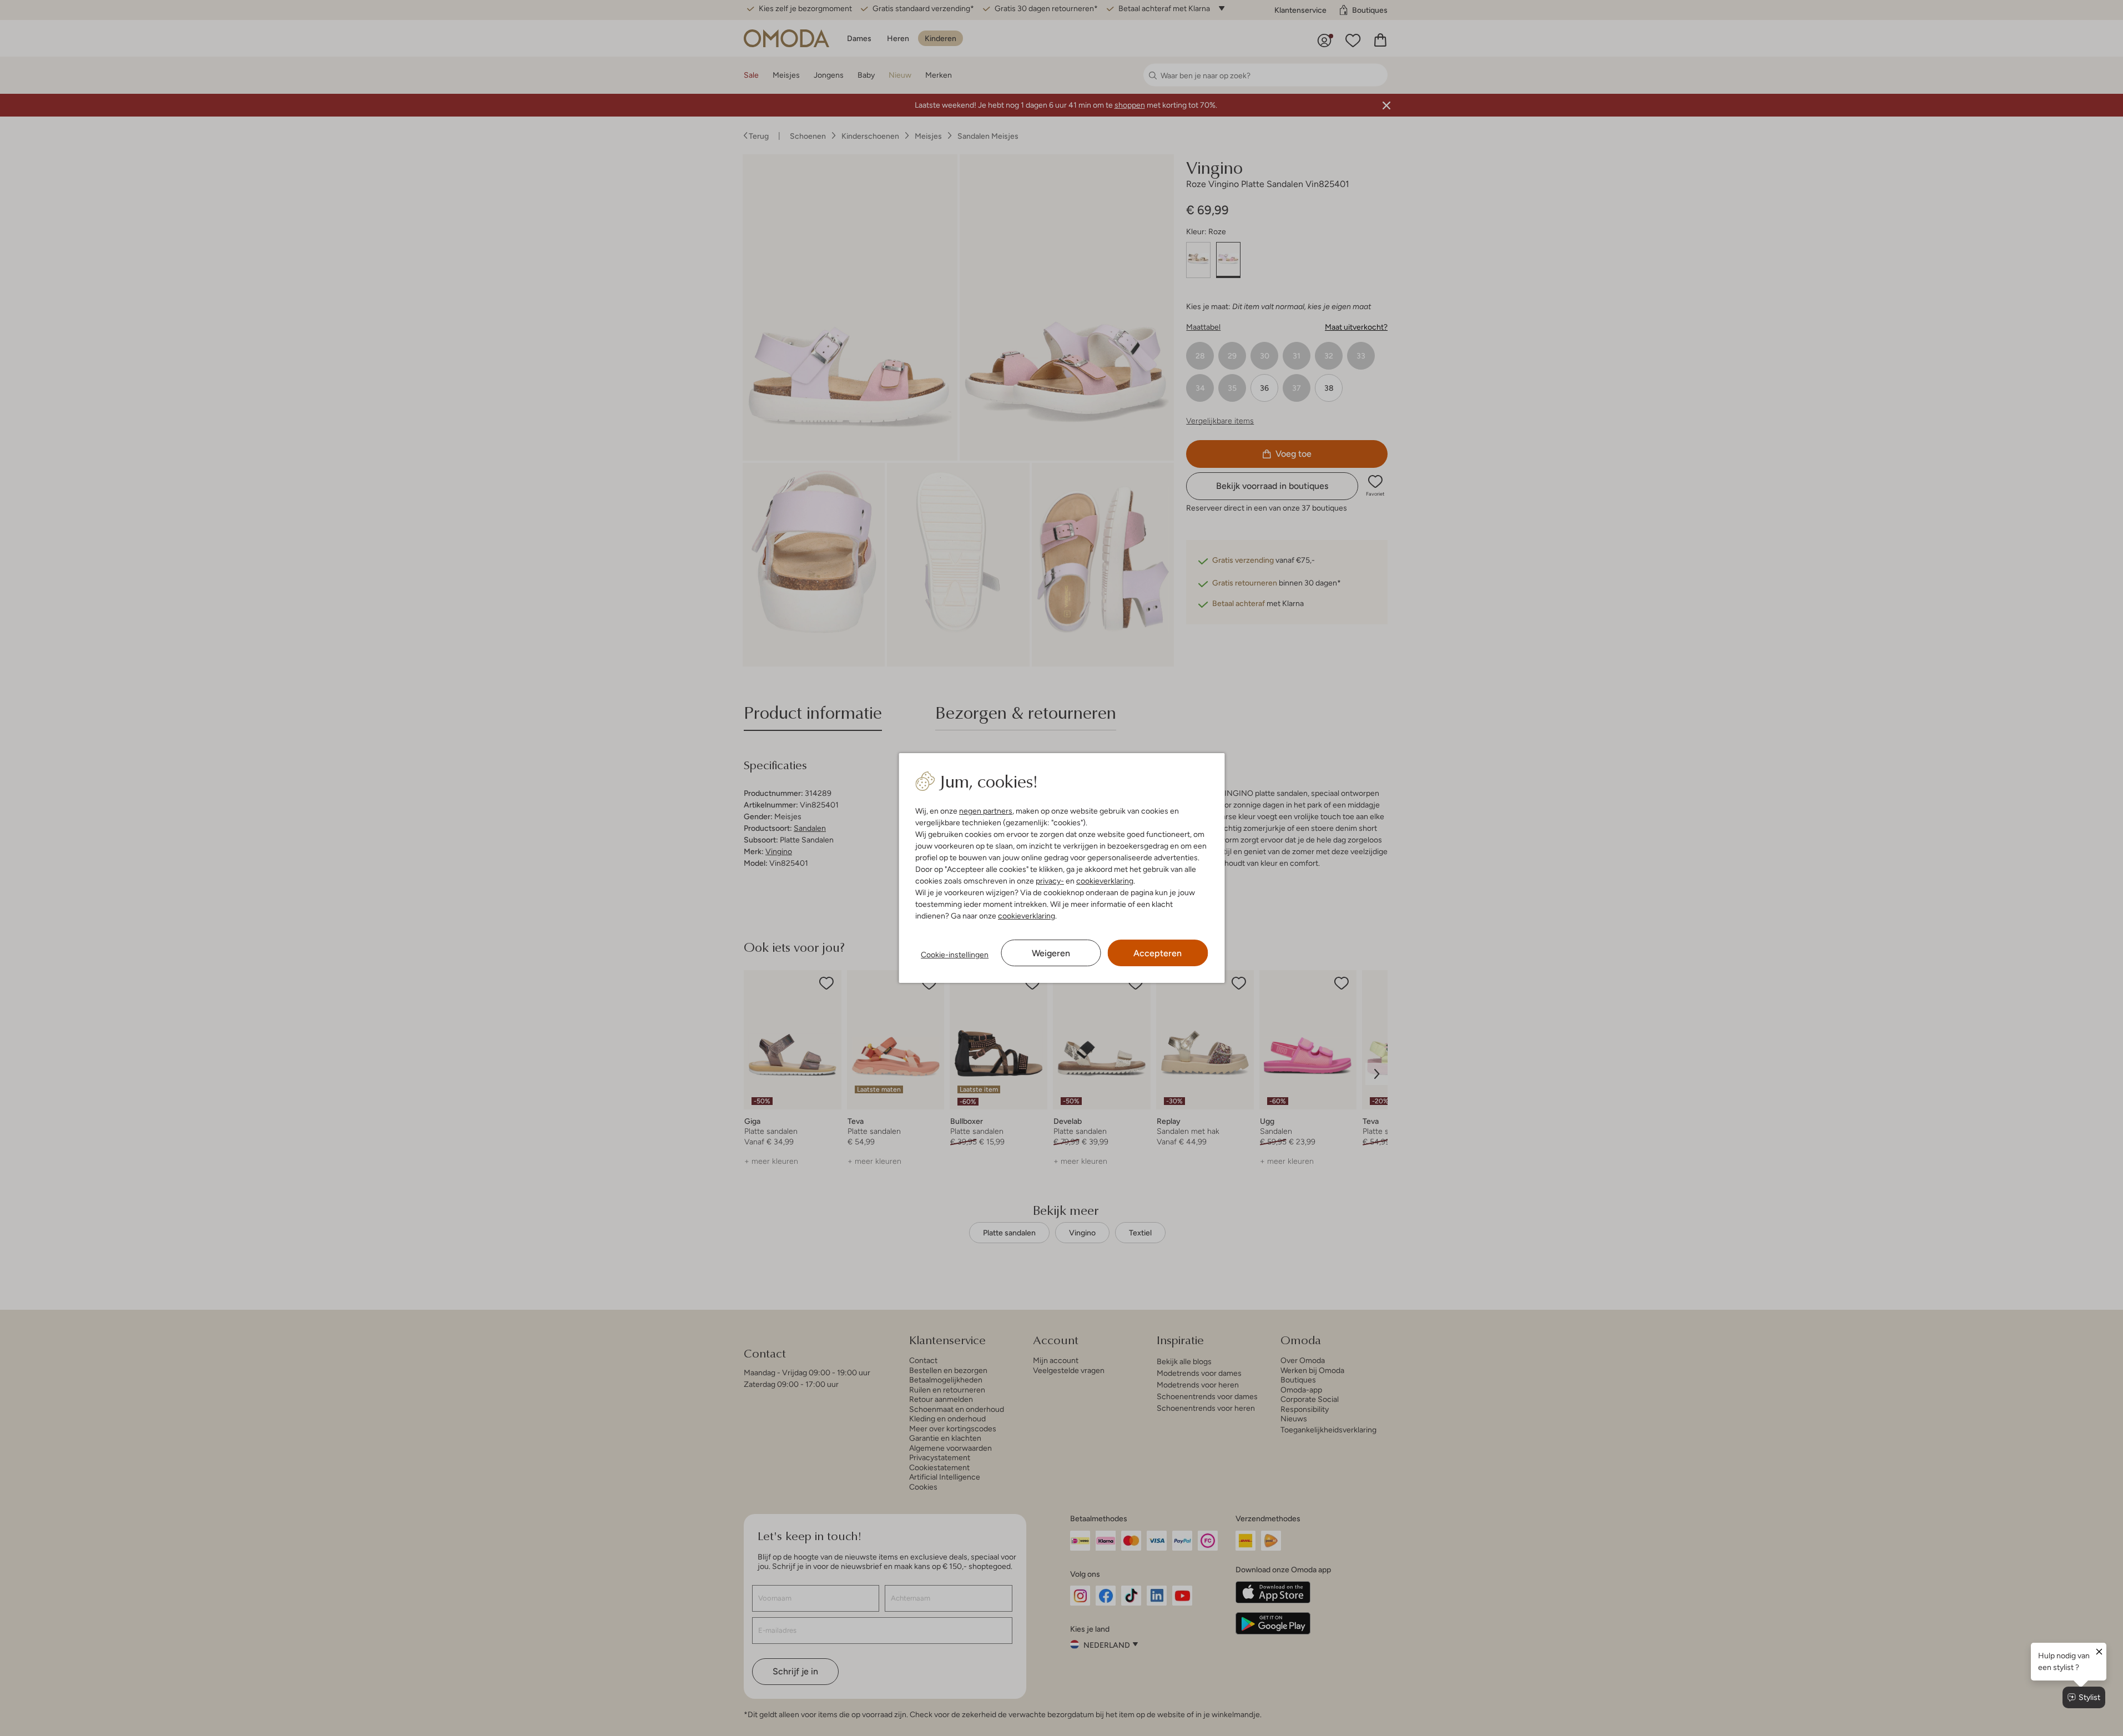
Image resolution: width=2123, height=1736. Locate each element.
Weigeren (1051, 953)
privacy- (1050, 881)
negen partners (986, 811)
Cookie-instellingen (955, 955)
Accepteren (1158, 953)
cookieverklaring (1105, 881)
